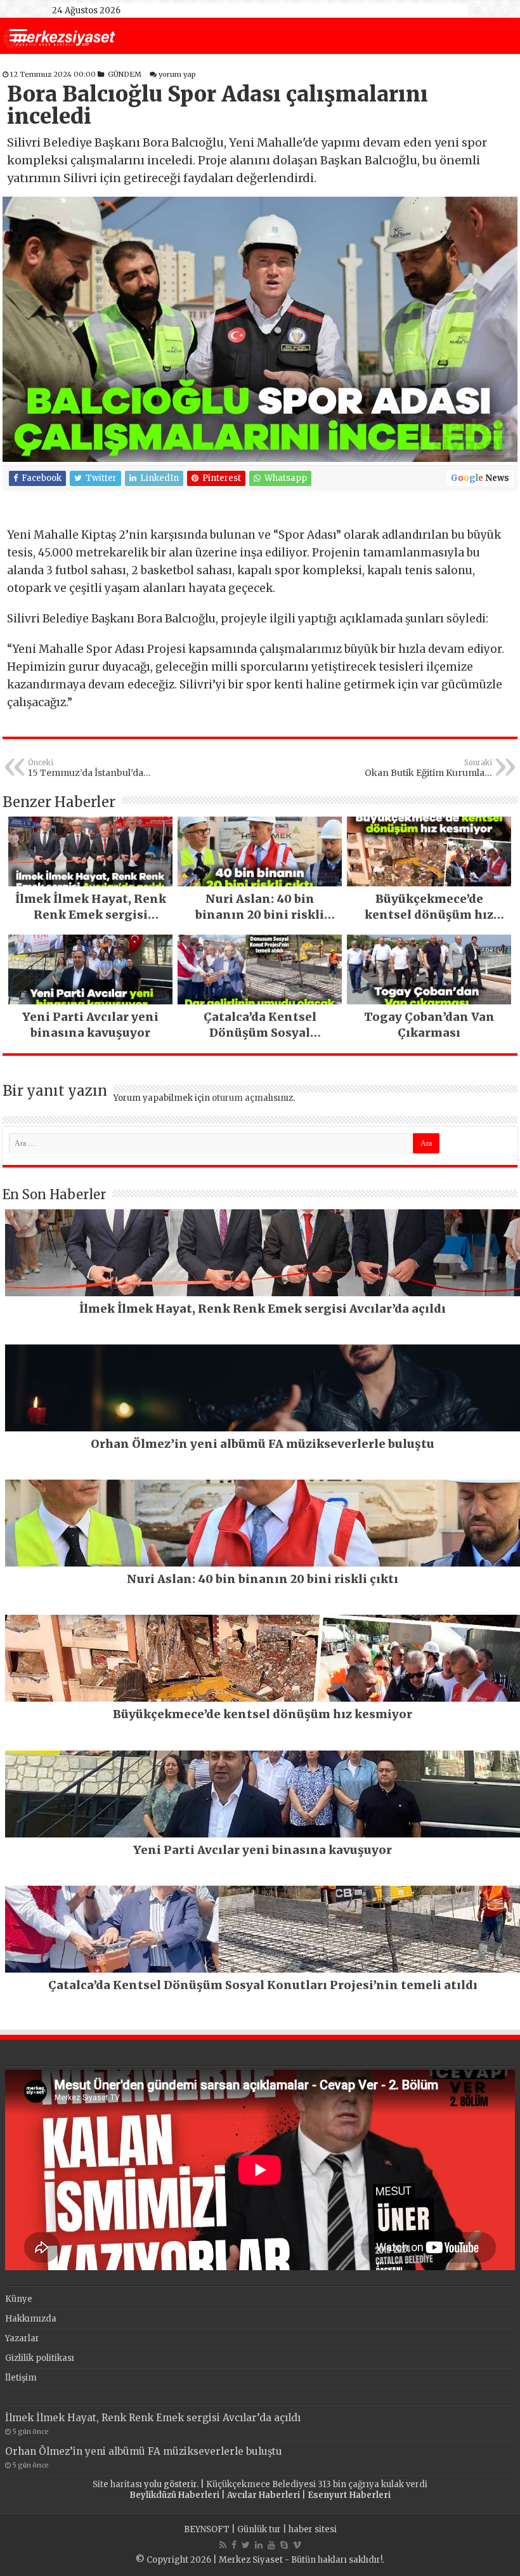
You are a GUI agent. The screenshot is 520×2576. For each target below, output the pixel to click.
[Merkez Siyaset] (59, 37)
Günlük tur (259, 2529)
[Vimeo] (297, 2545)
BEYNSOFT (207, 2529)
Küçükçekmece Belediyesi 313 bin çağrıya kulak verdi (317, 2484)
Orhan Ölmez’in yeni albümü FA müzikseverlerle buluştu (144, 2451)
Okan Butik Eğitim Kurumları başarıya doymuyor (428, 768)
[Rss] (223, 2545)
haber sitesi (313, 2529)
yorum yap (177, 74)
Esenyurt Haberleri (349, 2495)
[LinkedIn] (259, 2545)
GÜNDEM (125, 74)
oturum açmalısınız (252, 1098)
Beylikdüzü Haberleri (174, 2495)
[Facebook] (234, 2545)
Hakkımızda (31, 2319)
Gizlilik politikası (40, 2358)
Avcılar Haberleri (263, 2495)
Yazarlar (22, 2338)
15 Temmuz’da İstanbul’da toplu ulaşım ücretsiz (86, 768)
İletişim (21, 2378)
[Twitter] (246, 2545)
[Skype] (284, 2545)
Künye (19, 2299)
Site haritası (117, 2484)
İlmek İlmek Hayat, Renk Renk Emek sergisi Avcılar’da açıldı (153, 2418)
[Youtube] (271, 2545)
